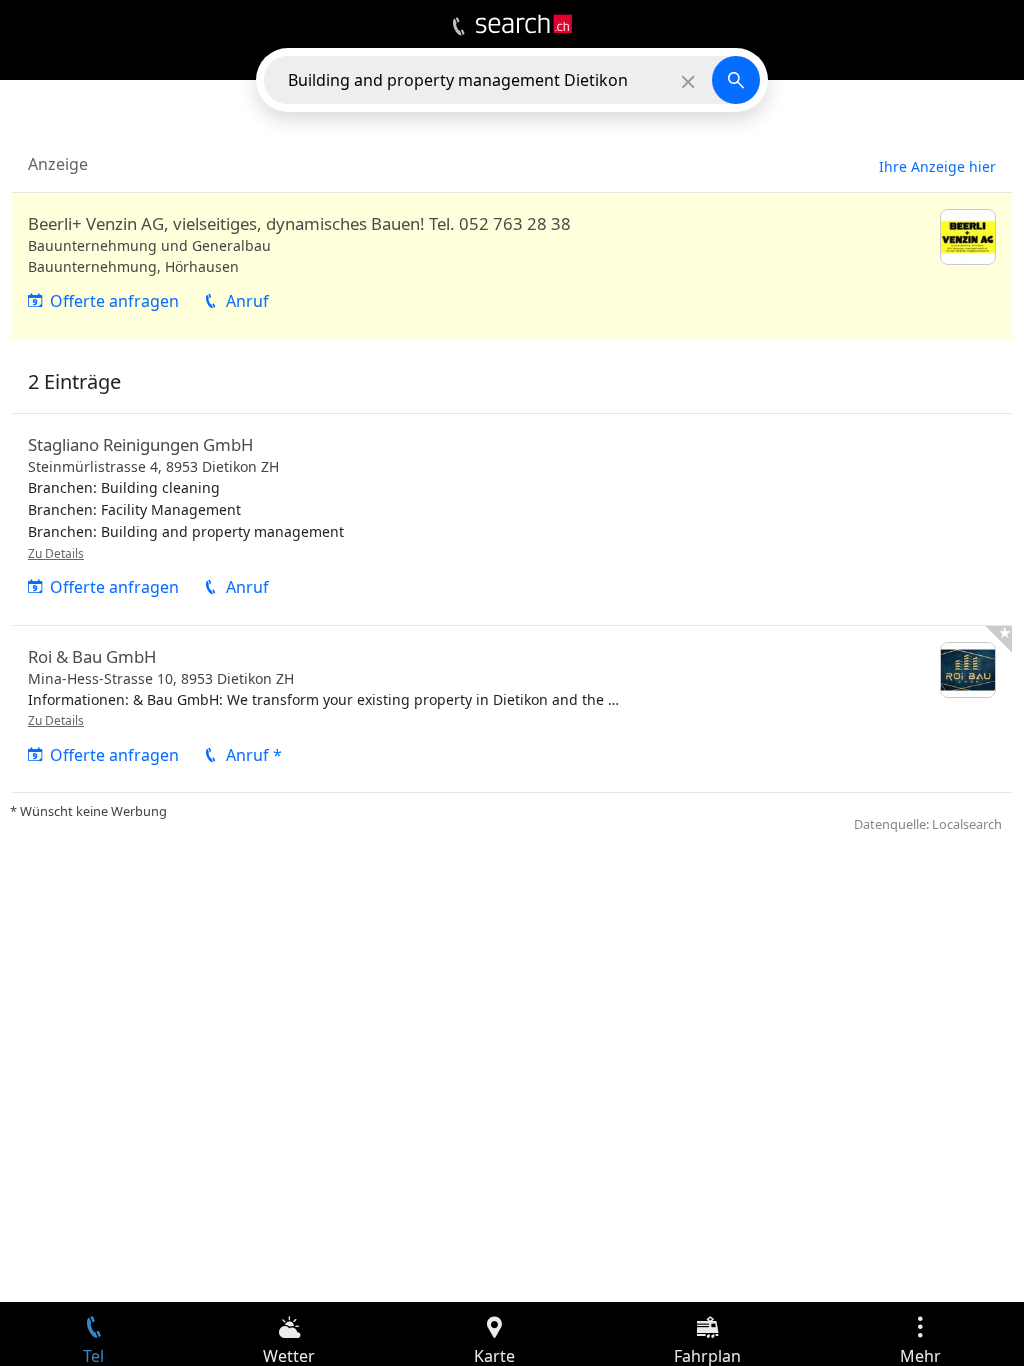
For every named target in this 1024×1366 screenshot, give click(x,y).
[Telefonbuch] (458, 27)
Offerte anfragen (114, 301)
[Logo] (524, 24)
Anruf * (254, 755)
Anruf (247, 301)
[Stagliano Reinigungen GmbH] (512, 519)
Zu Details (56, 553)
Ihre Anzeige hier (937, 166)
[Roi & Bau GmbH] (512, 709)
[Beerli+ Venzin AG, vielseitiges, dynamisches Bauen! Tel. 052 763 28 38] (512, 266)
